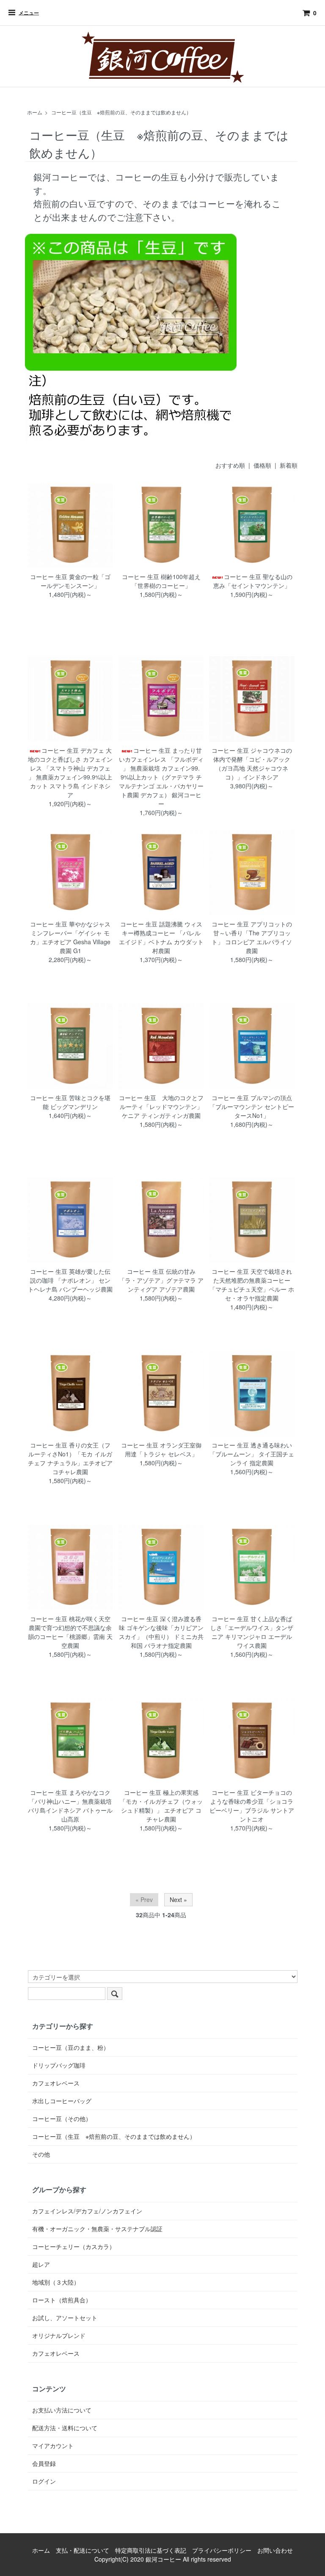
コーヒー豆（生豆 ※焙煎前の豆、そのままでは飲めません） (121, 112)
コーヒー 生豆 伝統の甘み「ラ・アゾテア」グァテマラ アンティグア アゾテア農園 (161, 1280)
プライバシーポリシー (222, 2550)
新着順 (289, 465)
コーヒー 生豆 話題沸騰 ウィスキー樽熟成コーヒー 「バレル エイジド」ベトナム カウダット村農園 (161, 937)
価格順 (262, 465)
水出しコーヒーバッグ (62, 2101)
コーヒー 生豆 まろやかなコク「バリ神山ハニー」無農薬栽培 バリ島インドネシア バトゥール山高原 (70, 1806)
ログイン (44, 2481)
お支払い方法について (62, 2410)
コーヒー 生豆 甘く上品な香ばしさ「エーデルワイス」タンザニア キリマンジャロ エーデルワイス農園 (252, 1632)
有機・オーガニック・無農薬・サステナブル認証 (97, 2229)
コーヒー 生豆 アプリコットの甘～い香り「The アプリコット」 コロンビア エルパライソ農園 (252, 937)
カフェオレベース (56, 2083)
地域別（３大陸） (56, 2282)
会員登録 (44, 2463)
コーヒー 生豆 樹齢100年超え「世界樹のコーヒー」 (161, 581)
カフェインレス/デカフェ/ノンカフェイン (87, 2211)
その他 (41, 2154)
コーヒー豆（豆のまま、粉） (71, 2047)
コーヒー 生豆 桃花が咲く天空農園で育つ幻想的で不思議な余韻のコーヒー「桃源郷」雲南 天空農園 (70, 1632)
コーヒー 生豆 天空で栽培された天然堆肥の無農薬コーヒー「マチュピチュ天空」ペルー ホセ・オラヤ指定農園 (252, 1285)
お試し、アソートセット (65, 2318)
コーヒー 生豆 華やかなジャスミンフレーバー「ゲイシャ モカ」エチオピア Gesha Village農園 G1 (70, 937)
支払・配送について (83, 2550)
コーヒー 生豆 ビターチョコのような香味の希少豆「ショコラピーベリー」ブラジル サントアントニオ (252, 1806)
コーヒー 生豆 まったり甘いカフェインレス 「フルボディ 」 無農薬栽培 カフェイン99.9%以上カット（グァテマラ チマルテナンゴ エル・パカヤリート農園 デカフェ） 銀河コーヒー (161, 777)
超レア (41, 2264)
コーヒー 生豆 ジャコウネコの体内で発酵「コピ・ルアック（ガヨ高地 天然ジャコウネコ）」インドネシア (252, 764)
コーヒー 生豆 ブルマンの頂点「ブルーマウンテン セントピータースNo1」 (252, 1106)
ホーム (35, 112)
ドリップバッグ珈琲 (59, 2065)
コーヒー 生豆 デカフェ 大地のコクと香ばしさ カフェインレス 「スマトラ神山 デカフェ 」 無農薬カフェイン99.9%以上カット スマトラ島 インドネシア (70, 772)
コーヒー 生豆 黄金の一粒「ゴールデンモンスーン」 (70, 581)
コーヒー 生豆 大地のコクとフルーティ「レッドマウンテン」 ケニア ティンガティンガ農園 (161, 1106)
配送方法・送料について (65, 2428)
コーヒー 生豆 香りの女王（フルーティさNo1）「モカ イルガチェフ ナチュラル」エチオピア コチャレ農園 (70, 1458)
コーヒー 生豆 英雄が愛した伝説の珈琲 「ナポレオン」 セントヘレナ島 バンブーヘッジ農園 (70, 1280)
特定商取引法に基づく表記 (151, 2550)
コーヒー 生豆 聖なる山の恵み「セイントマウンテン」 (253, 581)
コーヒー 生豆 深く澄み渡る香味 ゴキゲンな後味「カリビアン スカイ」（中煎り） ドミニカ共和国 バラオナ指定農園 (161, 1632)
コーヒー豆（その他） (62, 2118)
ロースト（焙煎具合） (62, 2300)
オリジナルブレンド (59, 2335)
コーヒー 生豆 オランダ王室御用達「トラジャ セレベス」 (161, 1449)
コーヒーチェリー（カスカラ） (74, 2246)
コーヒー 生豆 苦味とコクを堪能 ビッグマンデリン (70, 1102)
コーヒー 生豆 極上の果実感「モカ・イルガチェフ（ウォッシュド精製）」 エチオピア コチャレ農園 (161, 1806)
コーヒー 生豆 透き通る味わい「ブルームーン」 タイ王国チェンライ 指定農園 (252, 1454)
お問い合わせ (275, 2550)
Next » (178, 1899)
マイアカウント (53, 2446)
